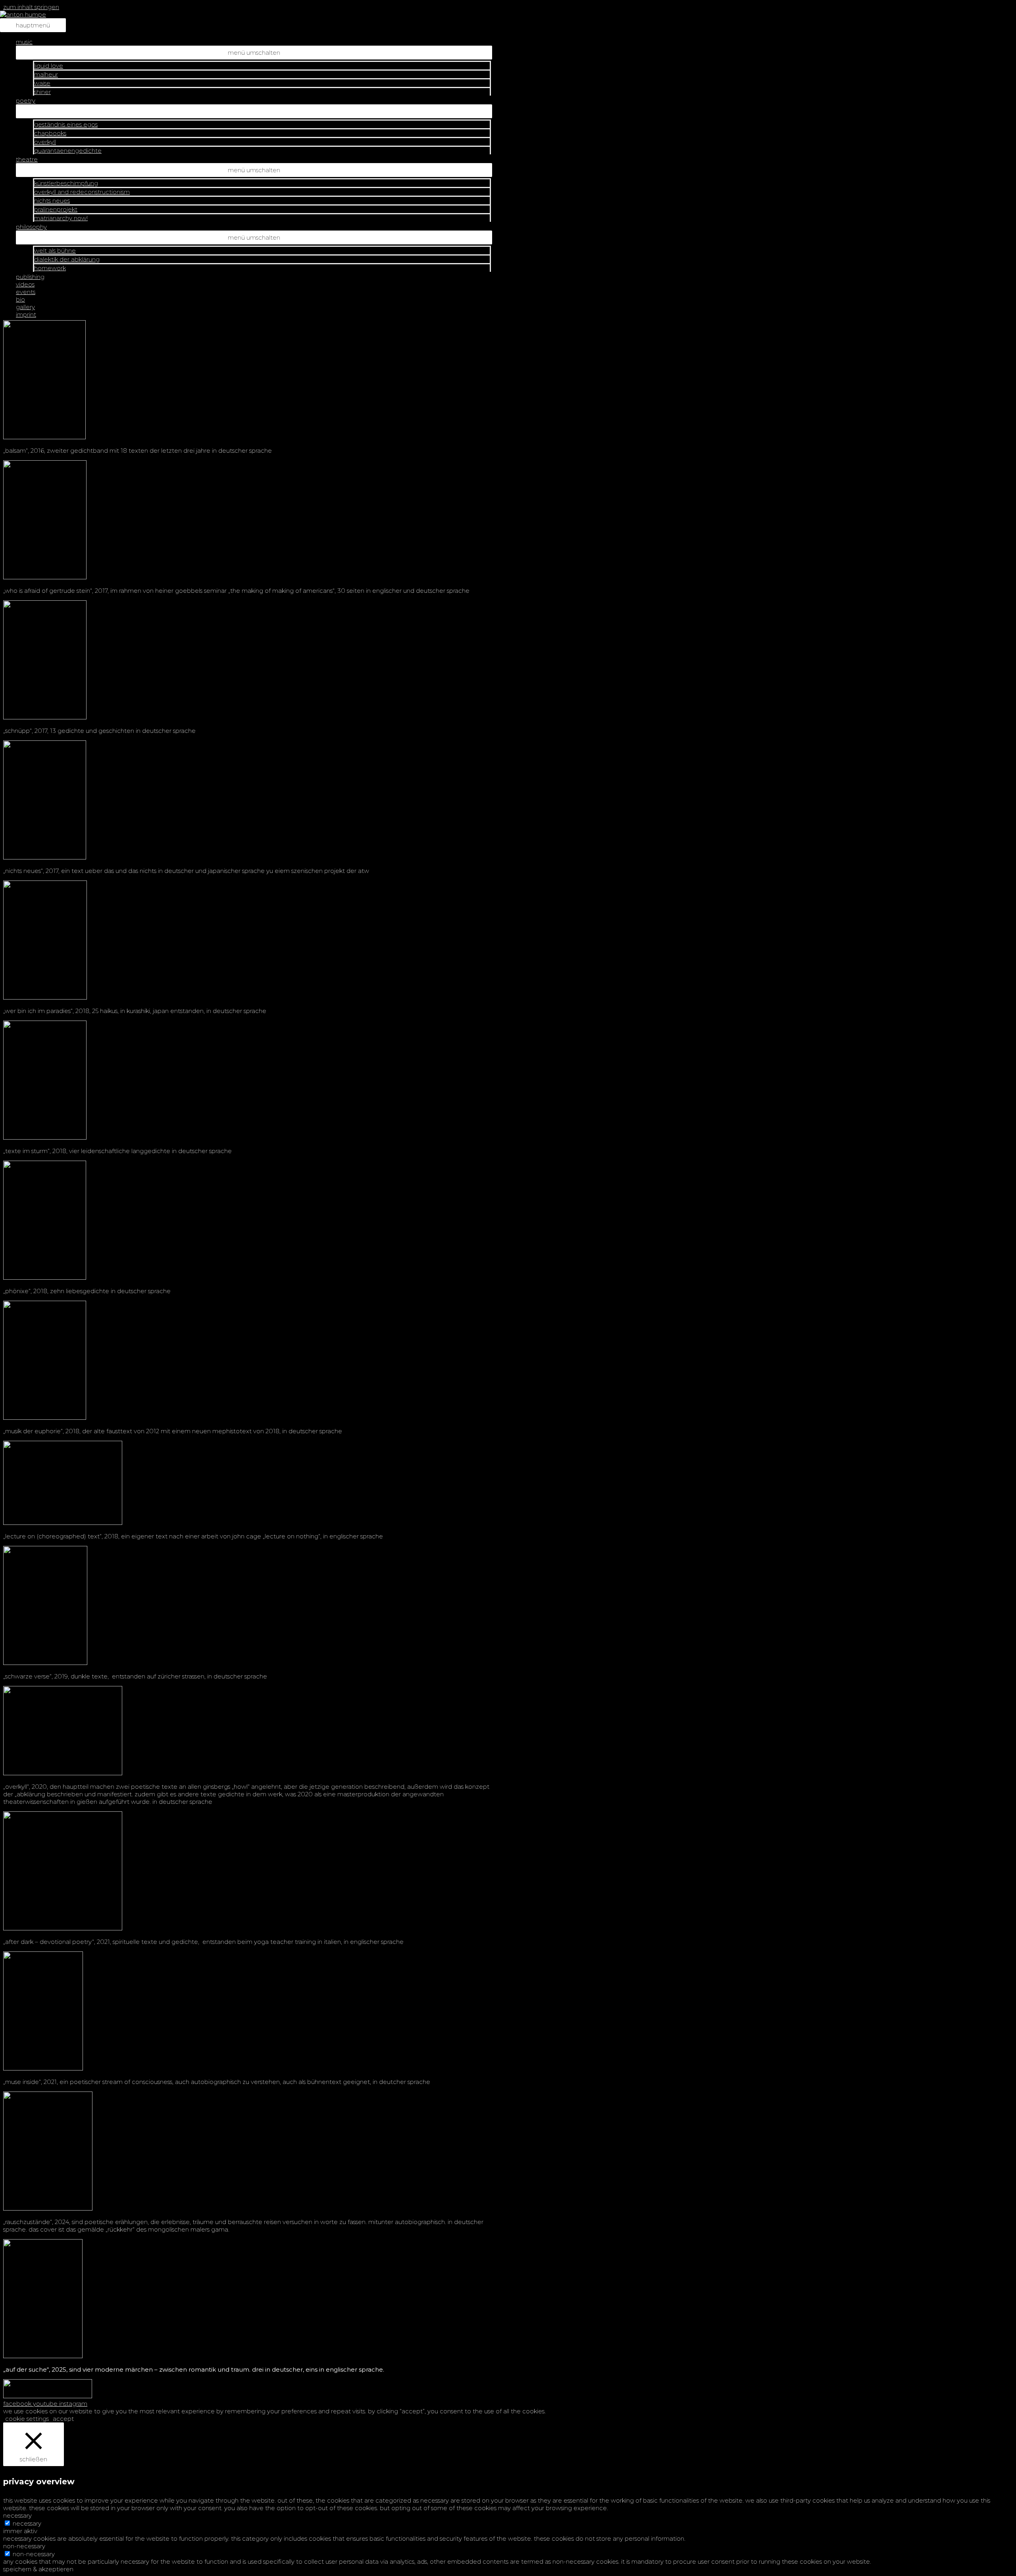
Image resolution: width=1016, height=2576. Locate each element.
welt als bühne (55, 251)
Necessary (27, 2523)
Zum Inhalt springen (31, 7)
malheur (46, 74)
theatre (27, 159)
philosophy (31, 227)
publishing (30, 277)
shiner (42, 92)
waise (42, 83)
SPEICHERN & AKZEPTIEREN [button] (38, 2569)
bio (20, 299)
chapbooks (50, 133)
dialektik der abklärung (67, 259)
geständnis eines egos (66, 124)
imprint (26, 314)
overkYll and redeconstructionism (82, 192)
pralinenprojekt (56, 209)
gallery (25, 307)
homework (50, 268)
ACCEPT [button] (63, 2419)
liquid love (49, 66)
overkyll (45, 142)
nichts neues (52, 201)
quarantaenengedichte (68, 151)
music (24, 42)
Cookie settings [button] (27, 2419)
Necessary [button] (17, 2515)
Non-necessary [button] (24, 2546)
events (26, 292)
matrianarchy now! (61, 218)
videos (25, 284)
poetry (26, 101)
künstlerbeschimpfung (66, 183)
